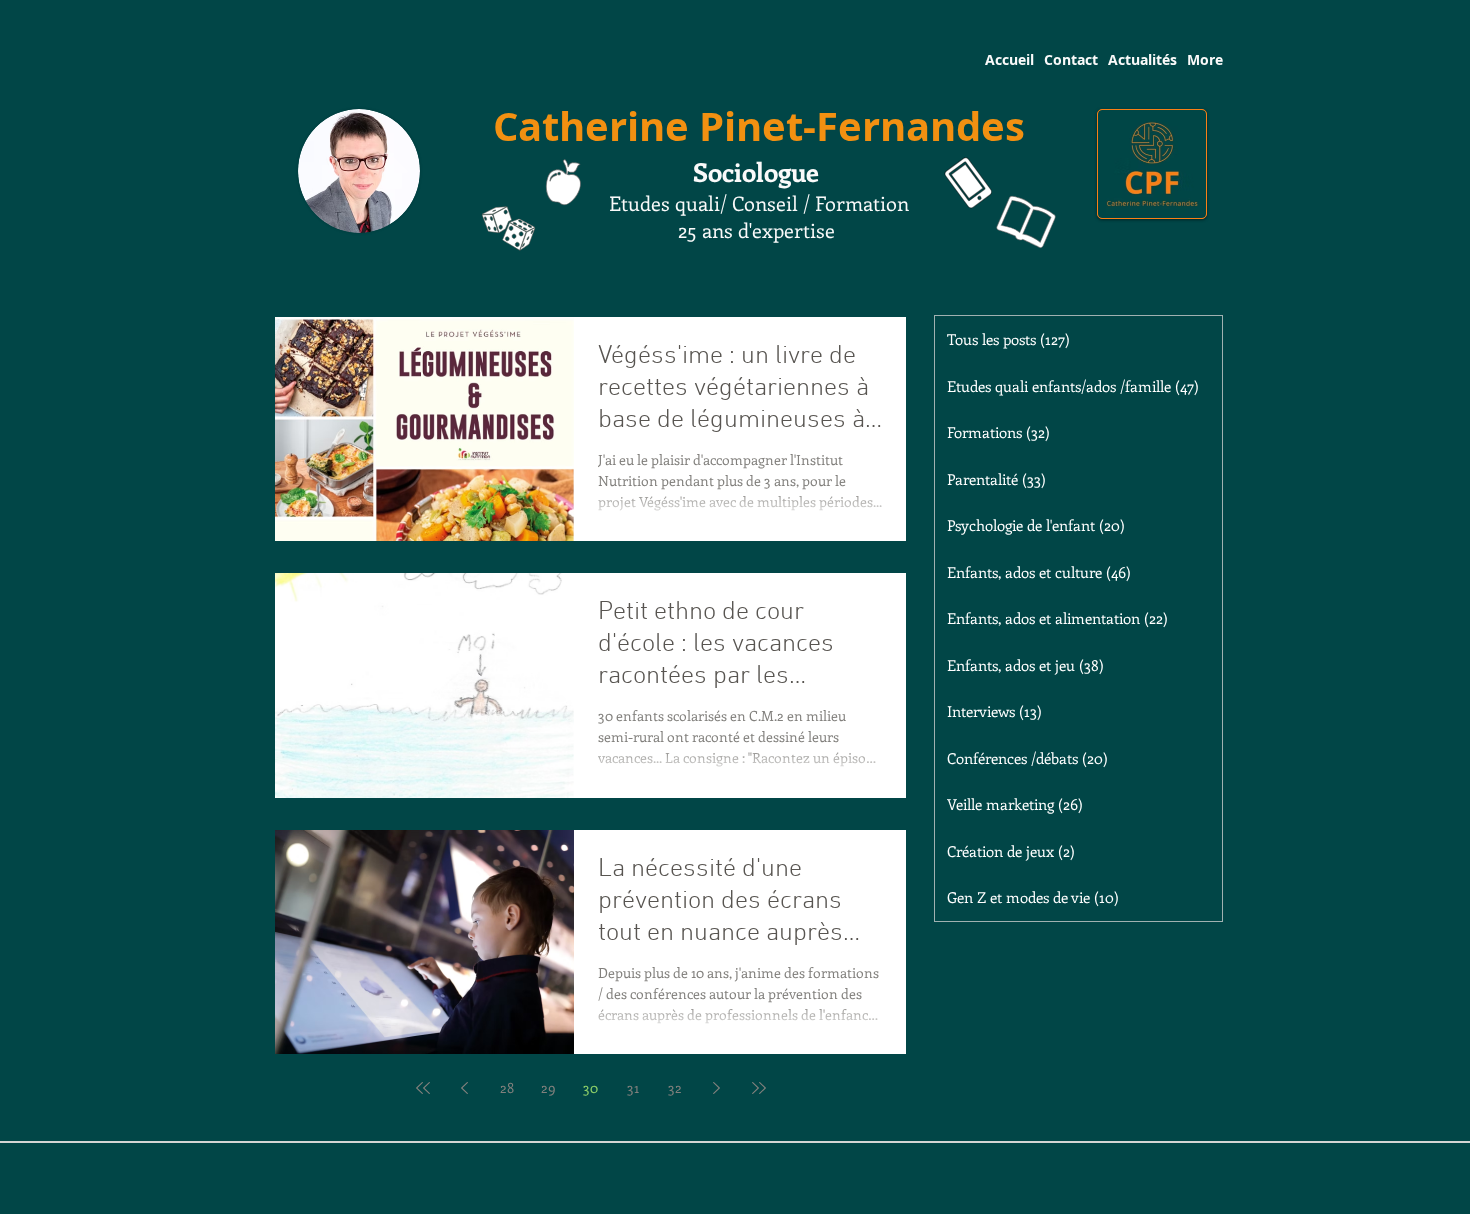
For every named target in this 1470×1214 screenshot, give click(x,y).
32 (675, 1087)
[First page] (423, 1088)
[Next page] (717, 1088)
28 (507, 1087)
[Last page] (759, 1088)
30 (590, 1087)
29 (548, 1087)
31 (633, 1087)
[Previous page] (465, 1088)
